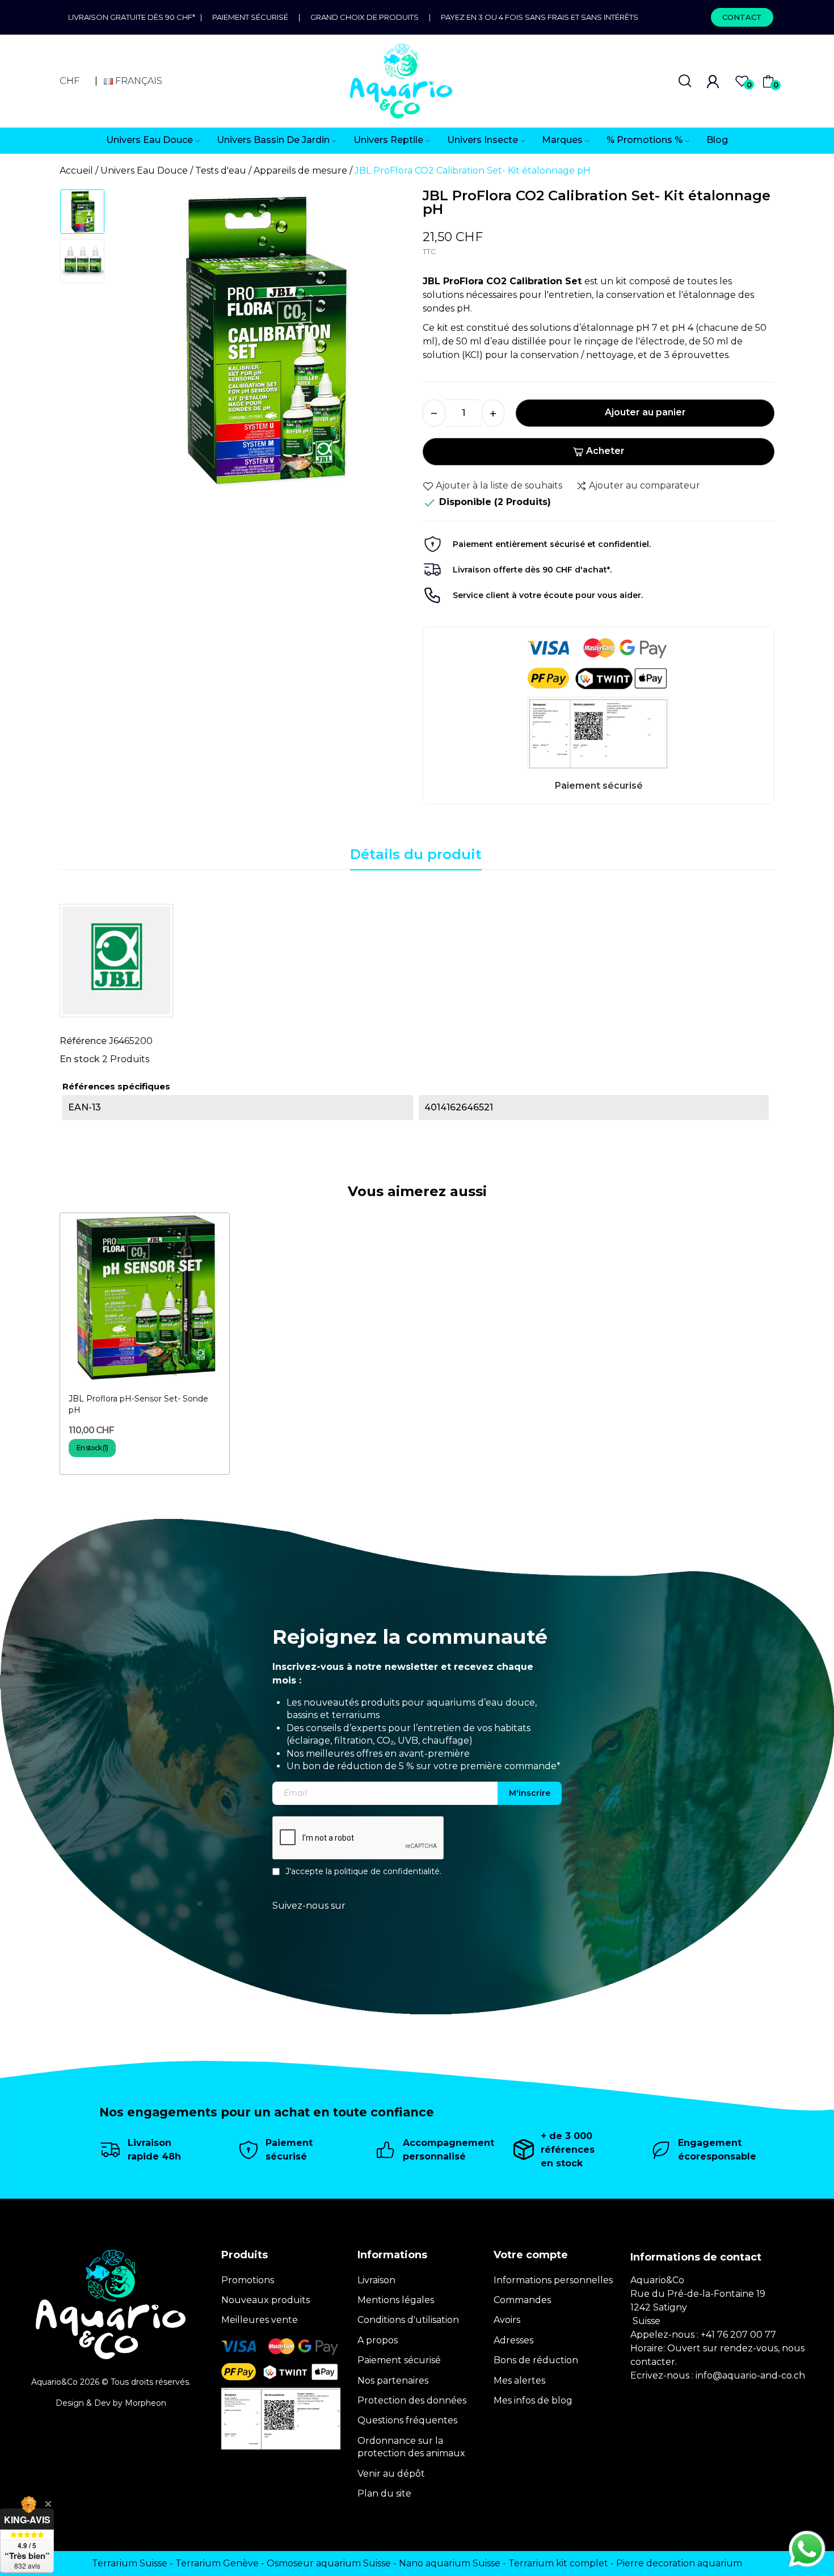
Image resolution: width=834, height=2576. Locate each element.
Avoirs (507, 2320)
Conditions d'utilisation (408, 2320)
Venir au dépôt (391, 2474)
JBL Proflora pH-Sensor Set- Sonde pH (138, 1404)
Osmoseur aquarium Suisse (329, 2563)
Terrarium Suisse (130, 2563)
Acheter (605, 451)
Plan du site (384, 2493)
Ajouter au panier (645, 412)
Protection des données (412, 2400)
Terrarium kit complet (558, 2563)
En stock (80, 1059)
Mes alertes (519, 2381)
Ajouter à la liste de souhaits (499, 485)
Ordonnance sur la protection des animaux (411, 2447)
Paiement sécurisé (250, 17)
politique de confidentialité (387, 1871)
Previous (137, 342)
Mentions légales (396, 2300)
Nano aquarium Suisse (450, 2563)
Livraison (376, 2280)
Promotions (248, 2280)
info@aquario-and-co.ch (750, 2375)
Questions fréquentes (407, 2420)
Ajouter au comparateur (645, 485)
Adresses (513, 2340)
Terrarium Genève (217, 2563)
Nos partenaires (393, 2381)
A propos (378, 2340)
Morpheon (146, 2403)
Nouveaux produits (266, 2300)
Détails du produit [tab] (416, 854)
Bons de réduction (536, 2360)
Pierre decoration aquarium (679, 2563)
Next (388, 342)
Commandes (522, 2300)
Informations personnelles (553, 2280)
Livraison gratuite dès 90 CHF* (134, 17)
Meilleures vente (260, 2320)
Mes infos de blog (533, 2400)
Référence (83, 1041)
